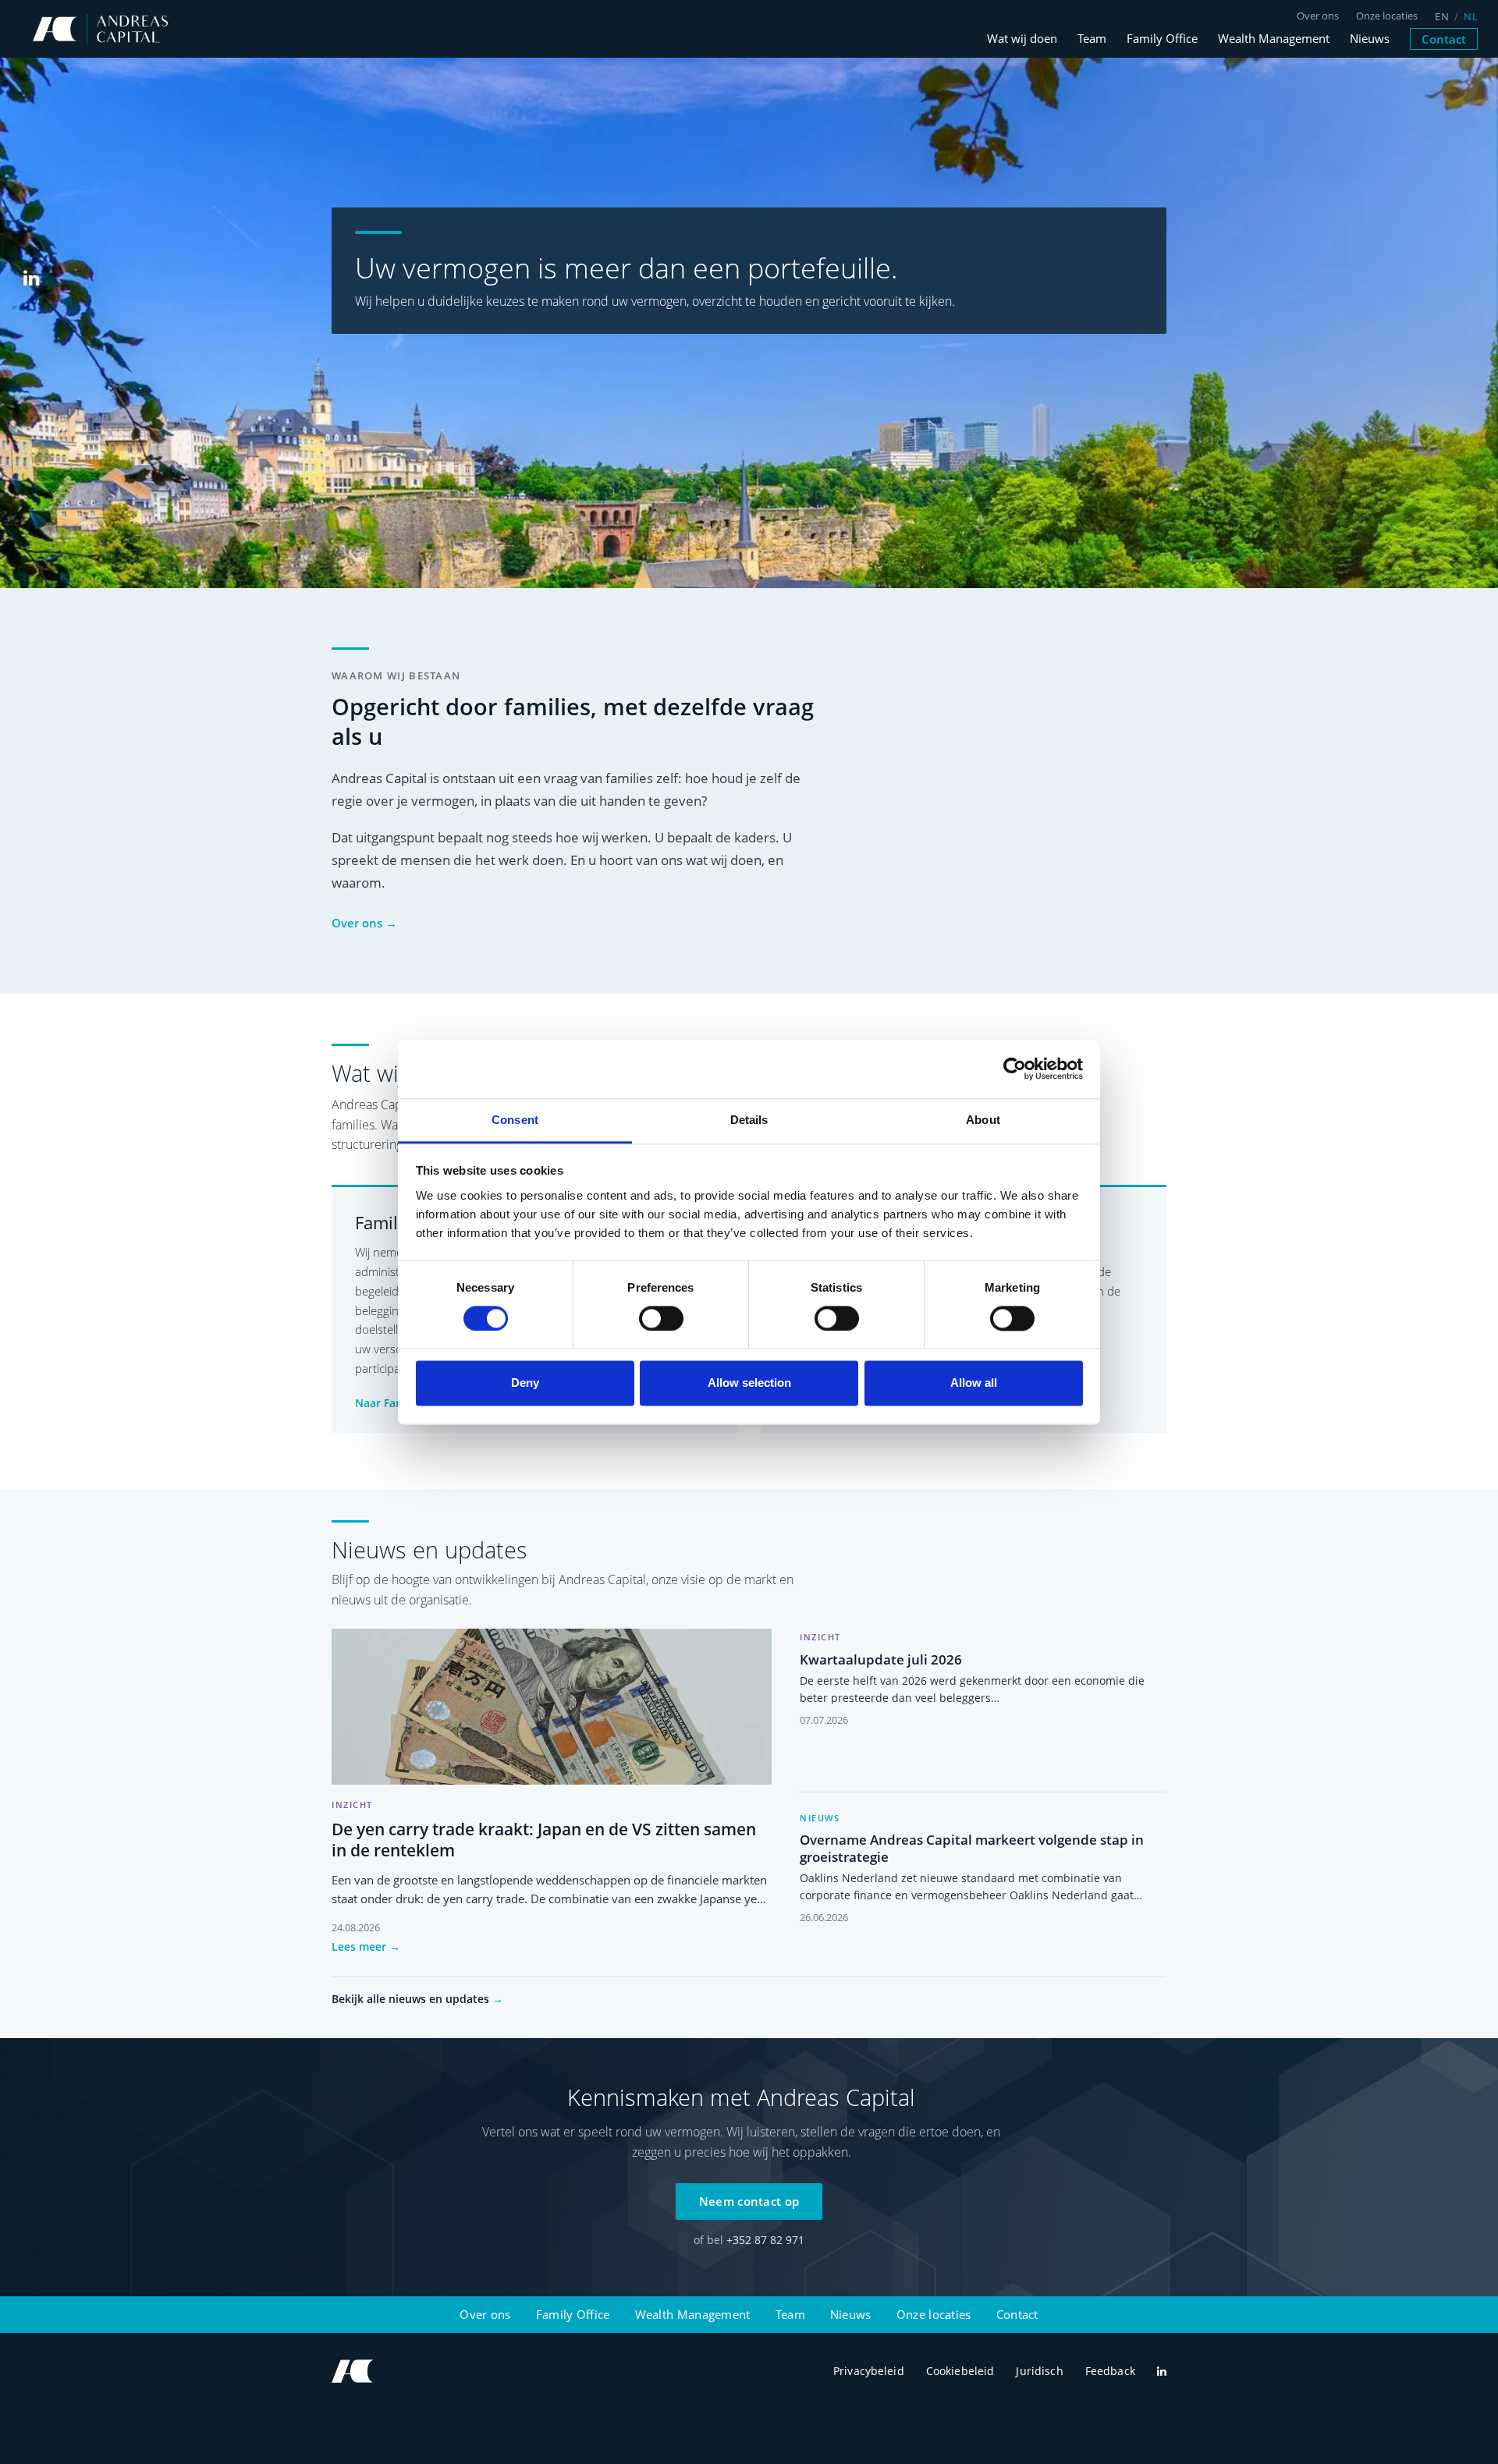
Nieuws (1370, 39)
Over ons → (364, 923)
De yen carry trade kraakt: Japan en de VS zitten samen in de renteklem (544, 1840)
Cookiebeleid (960, 2371)
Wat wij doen (1022, 39)
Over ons (1318, 16)
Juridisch (1039, 2371)
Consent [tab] (515, 1120)
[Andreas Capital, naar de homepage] (353, 2371)
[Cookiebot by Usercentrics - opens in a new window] (1015, 1069)
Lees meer (366, 1946)
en (1442, 17)
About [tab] (983, 1120)
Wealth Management (1274, 39)
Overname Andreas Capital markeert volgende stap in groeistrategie (972, 1848)
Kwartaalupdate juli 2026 (881, 1659)
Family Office (1162, 39)
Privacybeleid (869, 2371)
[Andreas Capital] (100, 29)
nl (1471, 17)
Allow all (974, 1383)
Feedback (1110, 2371)
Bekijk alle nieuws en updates (417, 1999)
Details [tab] (749, 1120)
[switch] (661, 1318)
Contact (1444, 39)
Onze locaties (1387, 16)
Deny (525, 1383)
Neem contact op (749, 2201)
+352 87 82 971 (765, 2240)
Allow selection (749, 1383)
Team (1092, 39)
